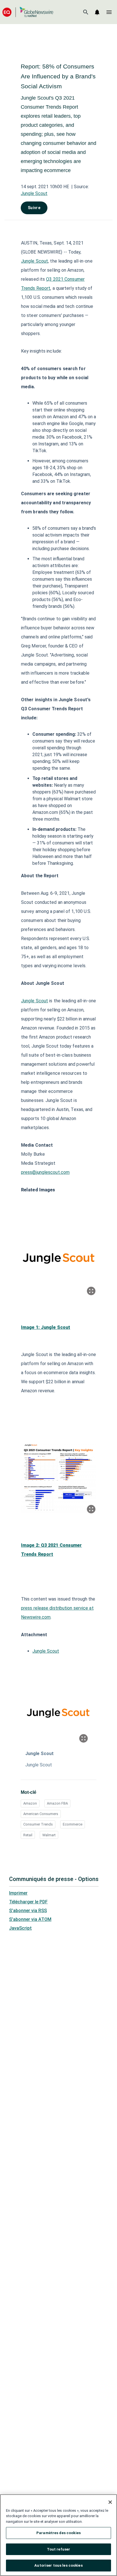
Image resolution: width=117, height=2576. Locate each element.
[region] (58, 2535)
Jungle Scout (34, 193)
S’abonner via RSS (28, 1911)
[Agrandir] (91, 1291)
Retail (28, 1835)
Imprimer (18, 1893)
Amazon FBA (57, 1803)
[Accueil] (28, 12)
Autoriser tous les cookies (58, 2565)
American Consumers (41, 1814)
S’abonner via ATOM (30, 1919)
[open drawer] (109, 12)
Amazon (30, 1803)
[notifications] (97, 12)
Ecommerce (73, 1824)
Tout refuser (59, 2549)
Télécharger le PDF (28, 1902)
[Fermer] (110, 2502)
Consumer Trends (38, 1824)
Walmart (49, 1835)
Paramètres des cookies (58, 2533)
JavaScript (20, 1928)
